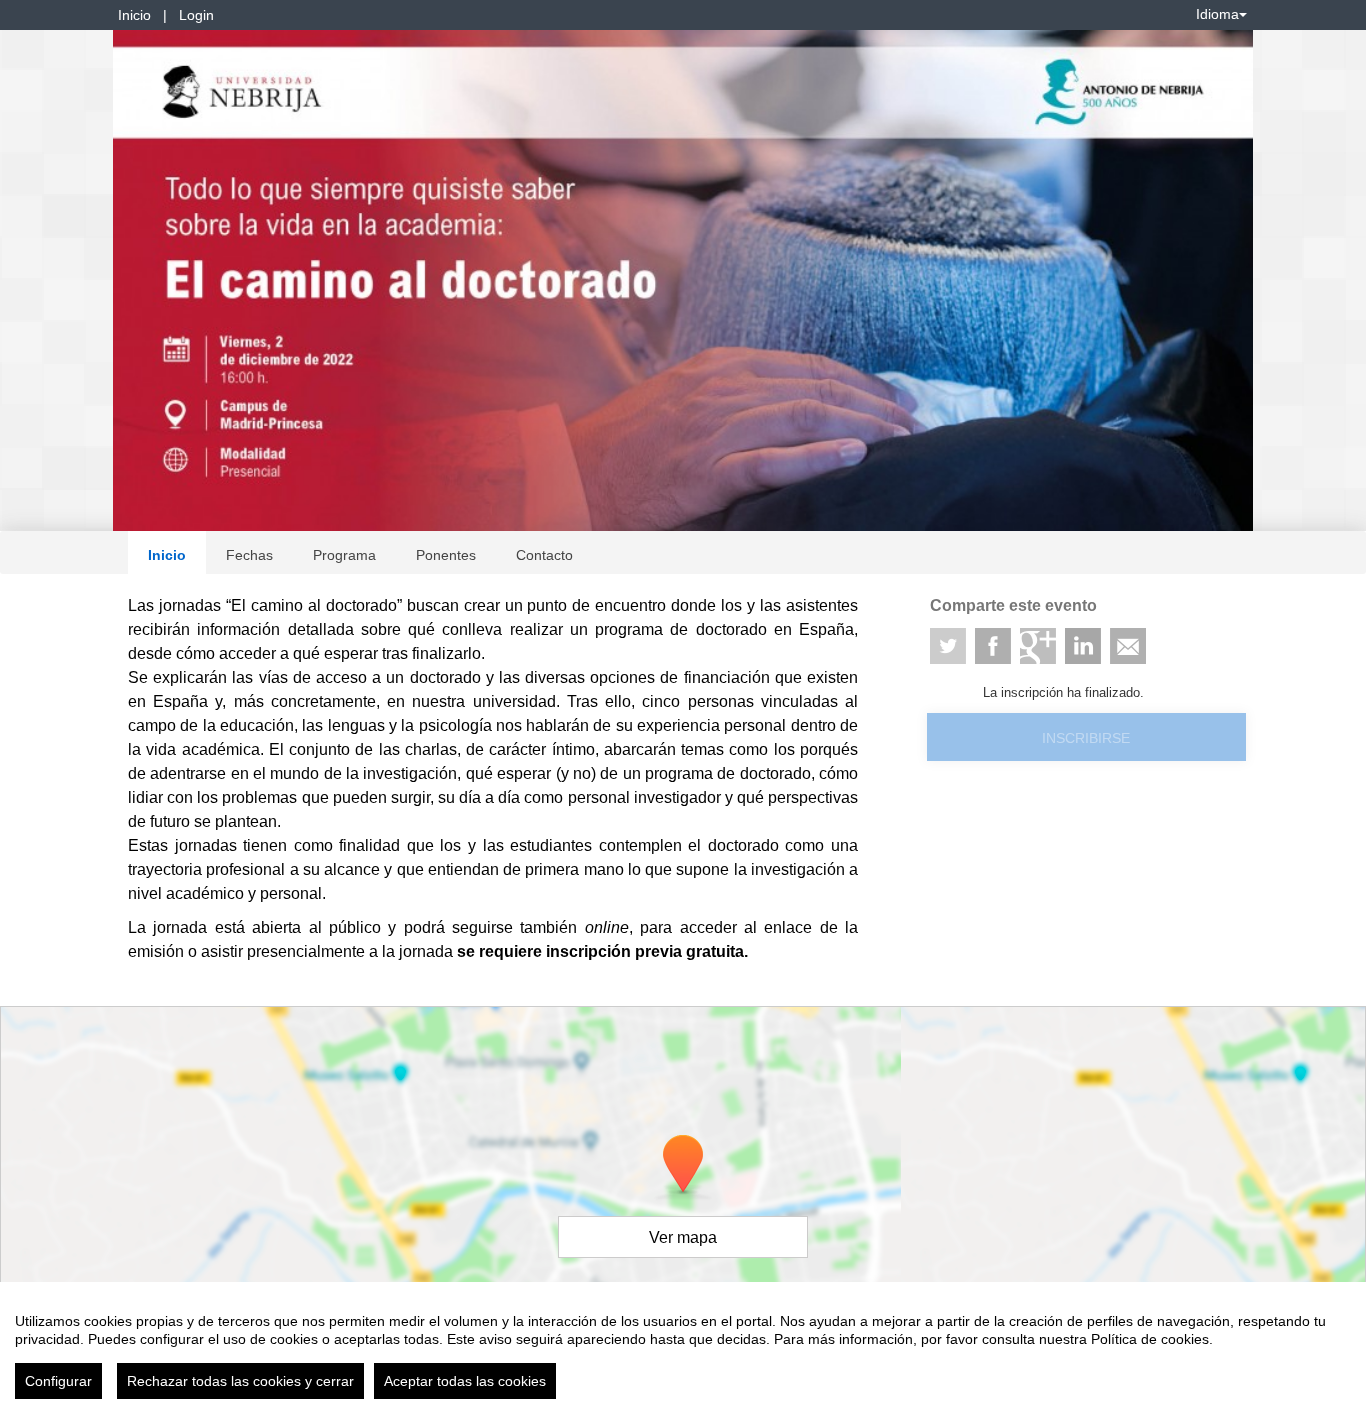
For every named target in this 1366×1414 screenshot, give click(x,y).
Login (196, 15)
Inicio (134, 15)
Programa (344, 555)
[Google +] (1038, 646)
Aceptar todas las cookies (465, 1381)
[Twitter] (948, 646)
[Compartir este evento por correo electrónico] (1128, 646)
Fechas (249, 555)
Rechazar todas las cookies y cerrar (240, 1381)
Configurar (58, 1381)
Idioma (1217, 14)
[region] (683, 1348)
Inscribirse (1086, 738)
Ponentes (446, 555)
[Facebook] (993, 646)
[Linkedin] (1083, 646)
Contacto (544, 555)
